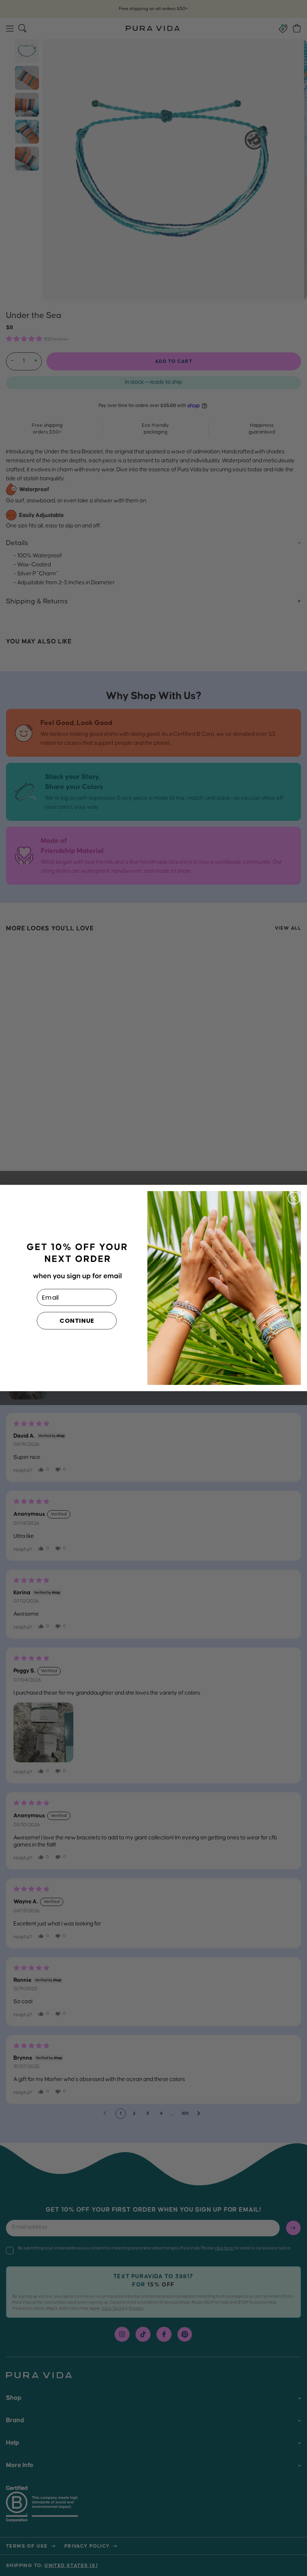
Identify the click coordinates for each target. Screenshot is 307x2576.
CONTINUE (77, 1321)
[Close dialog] (294, 1198)
